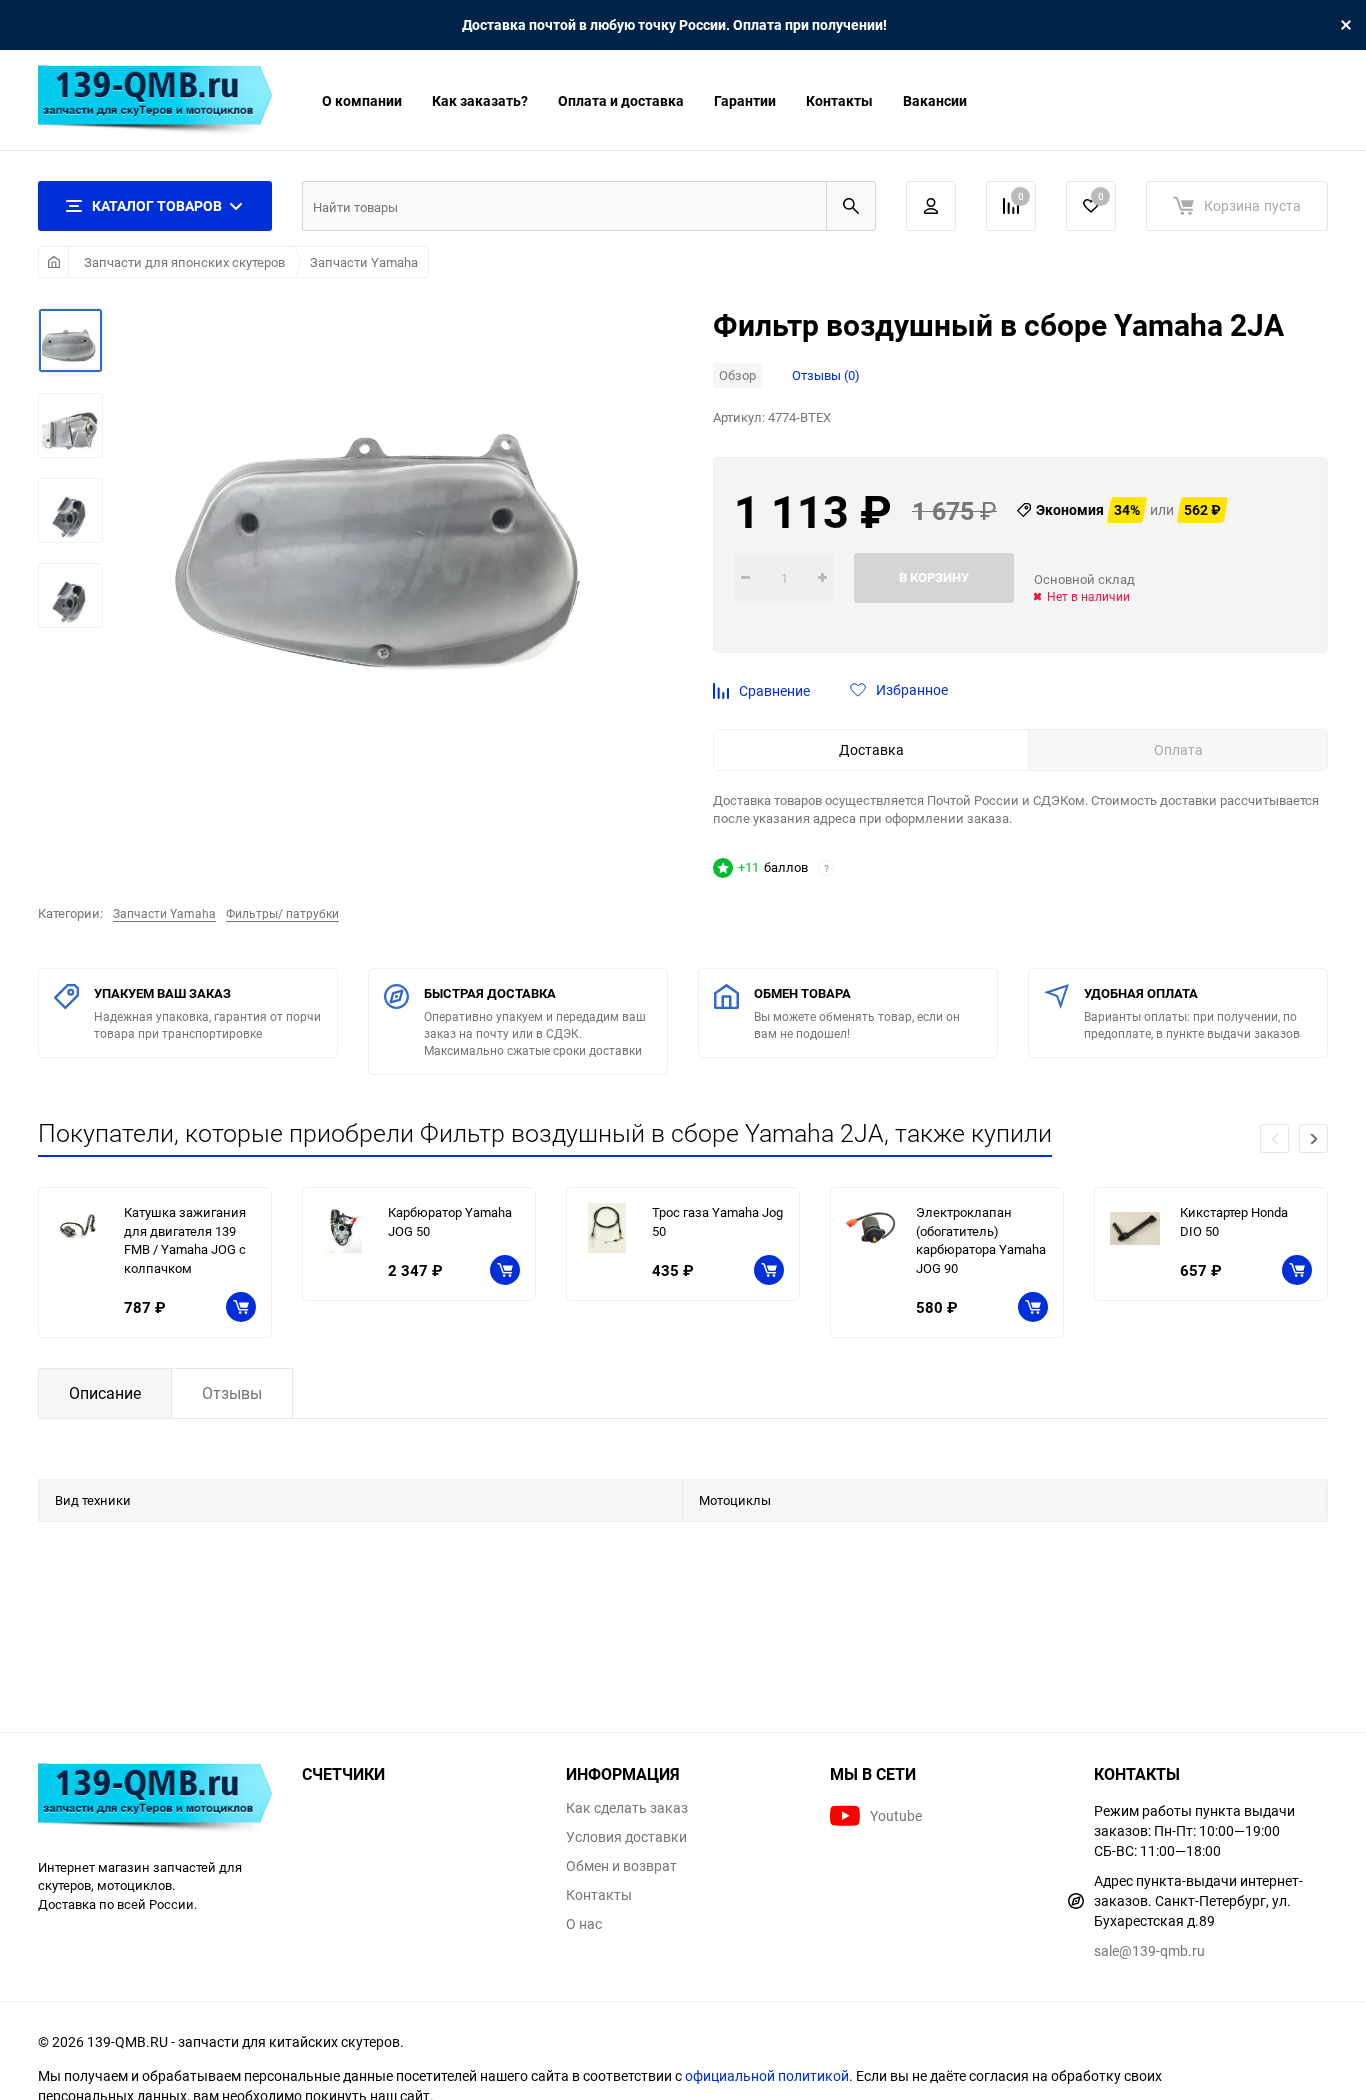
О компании (362, 100)
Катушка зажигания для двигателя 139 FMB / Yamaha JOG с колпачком (185, 1240)
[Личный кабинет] (931, 206)
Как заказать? (480, 100)
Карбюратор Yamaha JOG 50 (450, 1221)
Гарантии (745, 100)
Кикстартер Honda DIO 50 (1234, 1221)
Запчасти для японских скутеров (184, 262)
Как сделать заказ (627, 1808)
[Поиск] (851, 206)
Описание (105, 1393)
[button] (1313, 1138)
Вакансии (935, 100)
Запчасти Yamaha (364, 262)
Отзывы (232, 1393)
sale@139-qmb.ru (1149, 1950)
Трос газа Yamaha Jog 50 (717, 1221)
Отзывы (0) (826, 375)
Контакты (839, 100)
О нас (584, 1924)
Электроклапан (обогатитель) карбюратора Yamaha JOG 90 (981, 1240)
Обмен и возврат (621, 1866)
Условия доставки (626, 1837)
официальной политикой (767, 2075)
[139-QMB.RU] (155, 1800)
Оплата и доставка (621, 100)
